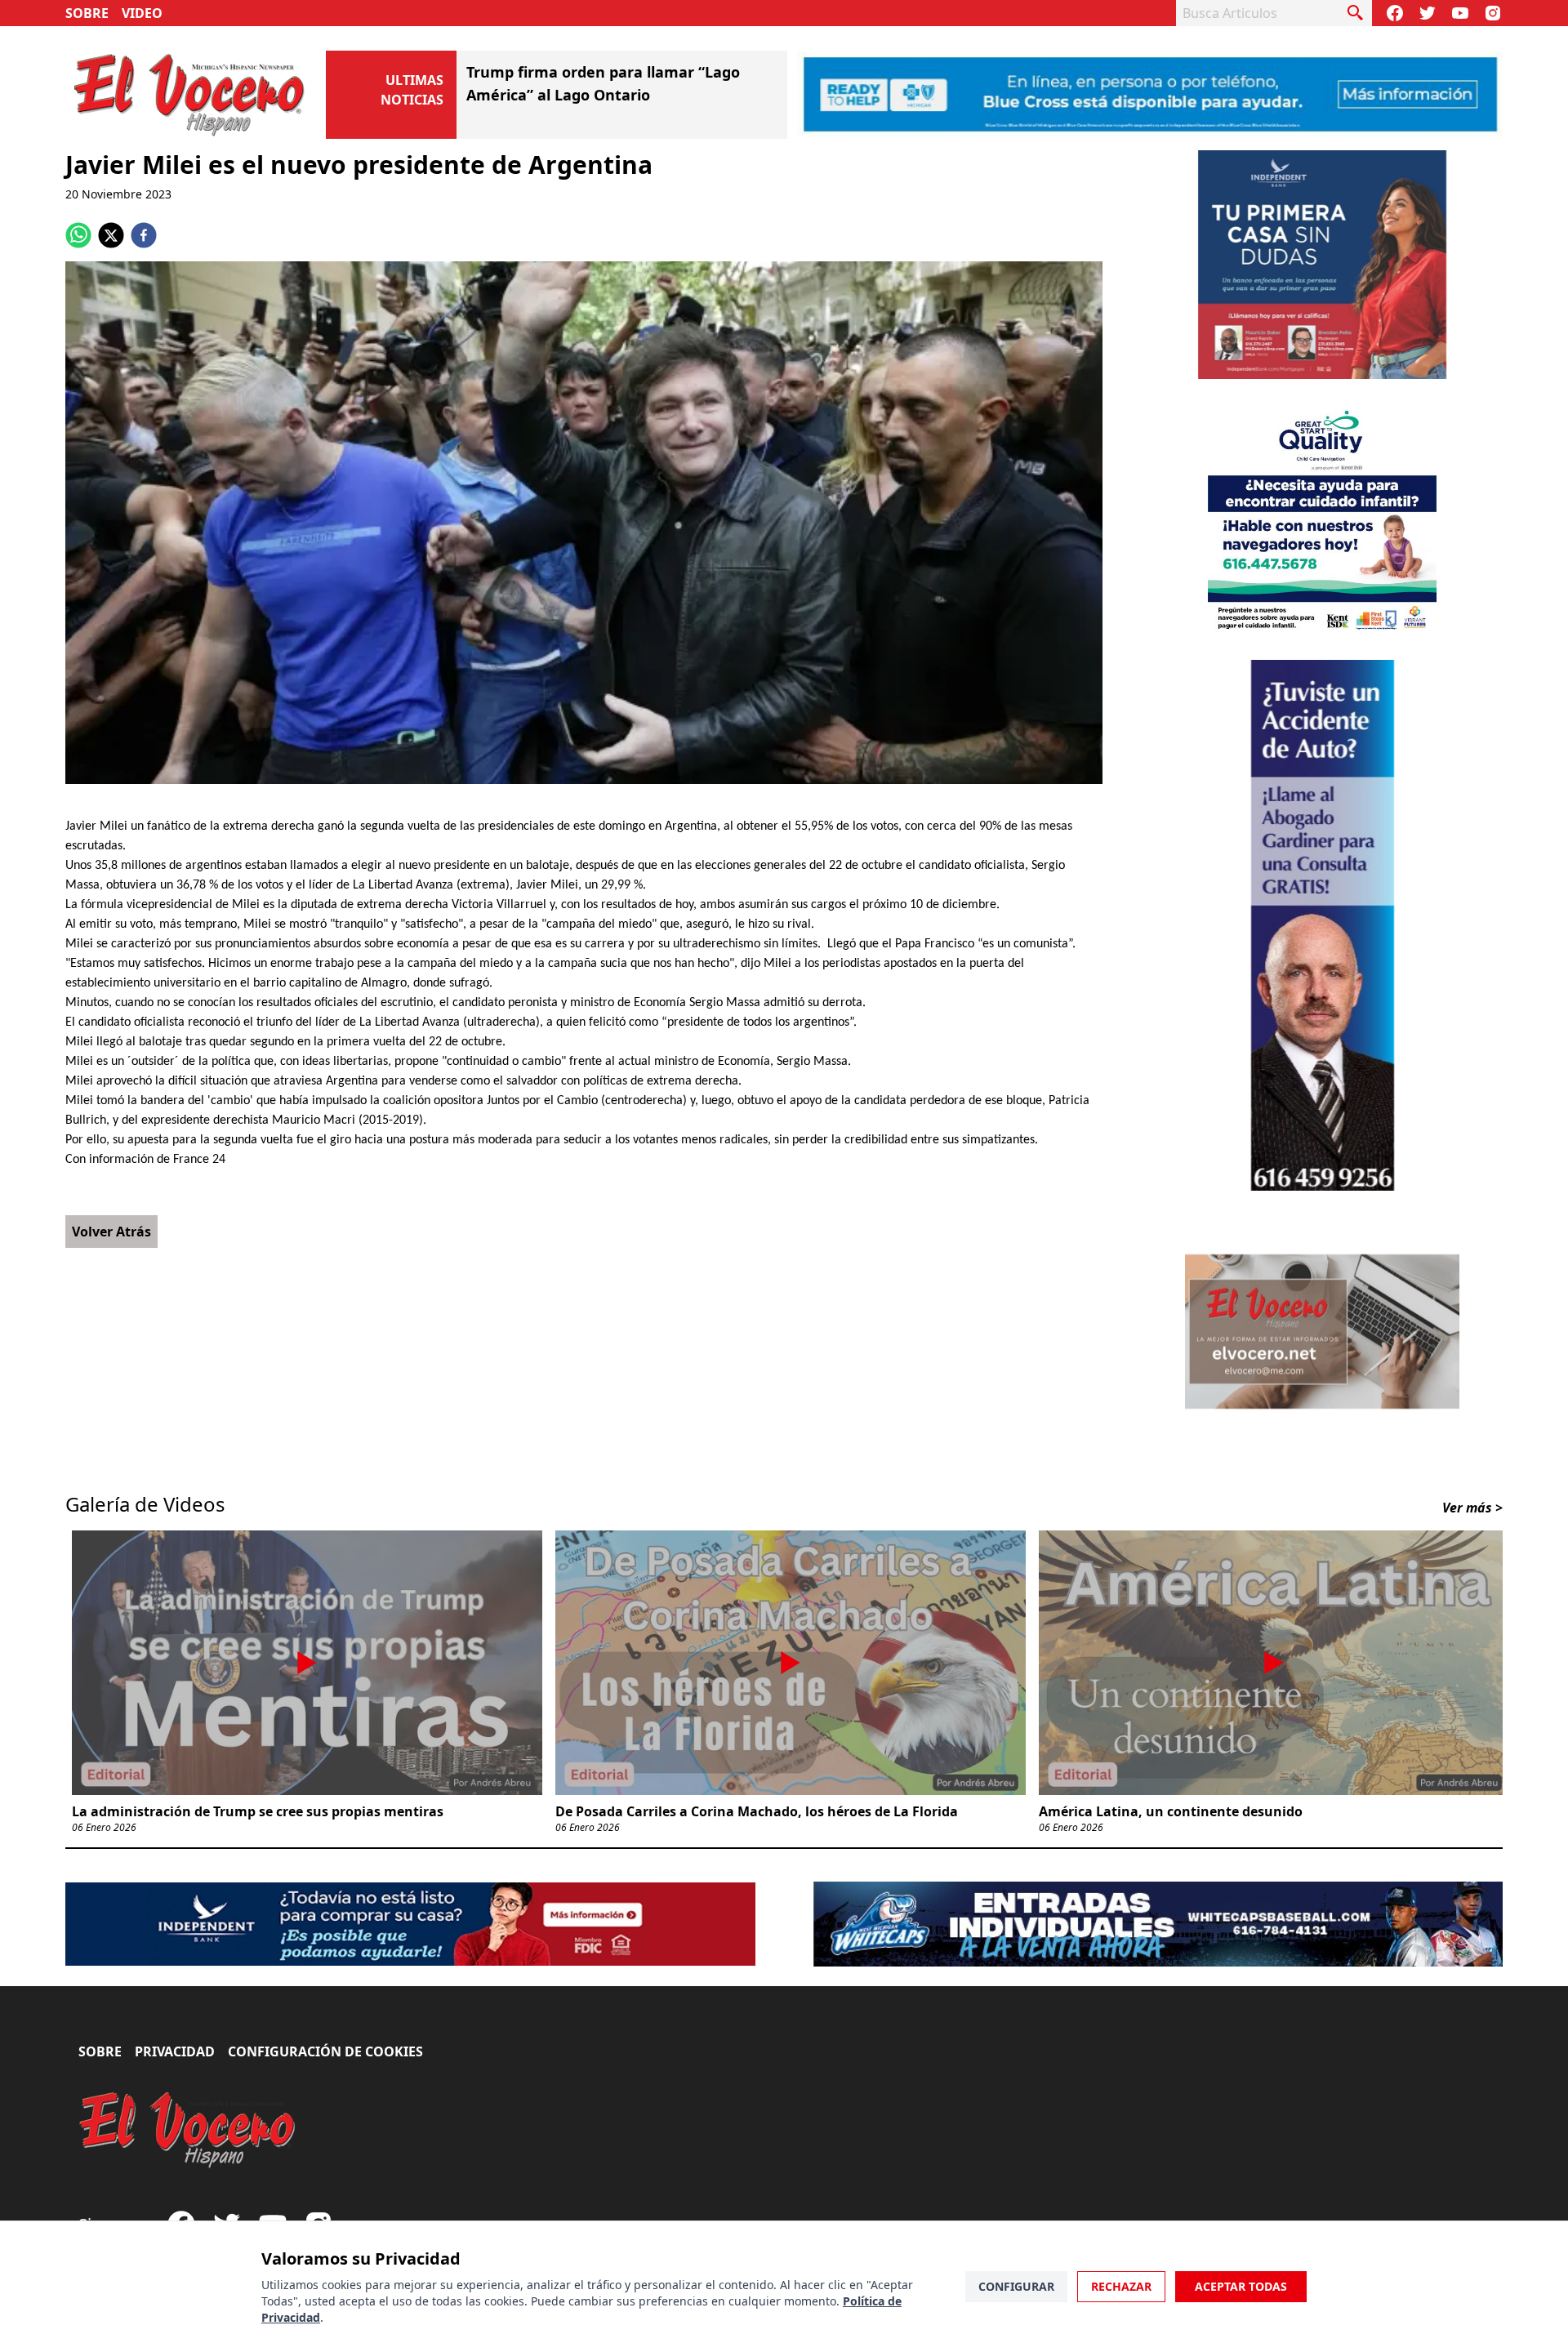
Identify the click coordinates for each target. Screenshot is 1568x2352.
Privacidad (175, 2051)
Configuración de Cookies (325, 2051)
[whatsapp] (78, 235)
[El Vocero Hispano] (188, 2130)
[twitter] (111, 235)
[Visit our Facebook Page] (1395, 13)
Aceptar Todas (1241, 2286)
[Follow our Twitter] (1428, 13)
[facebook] (144, 235)
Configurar (1016, 2286)
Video (142, 13)
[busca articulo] (1356, 13)
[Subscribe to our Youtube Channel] (1460, 13)
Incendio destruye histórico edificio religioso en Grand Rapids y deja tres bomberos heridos (600, 95)
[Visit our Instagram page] (1493, 13)
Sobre (87, 13)
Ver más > (1472, 1508)
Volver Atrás (111, 1232)
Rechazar (1121, 2286)
